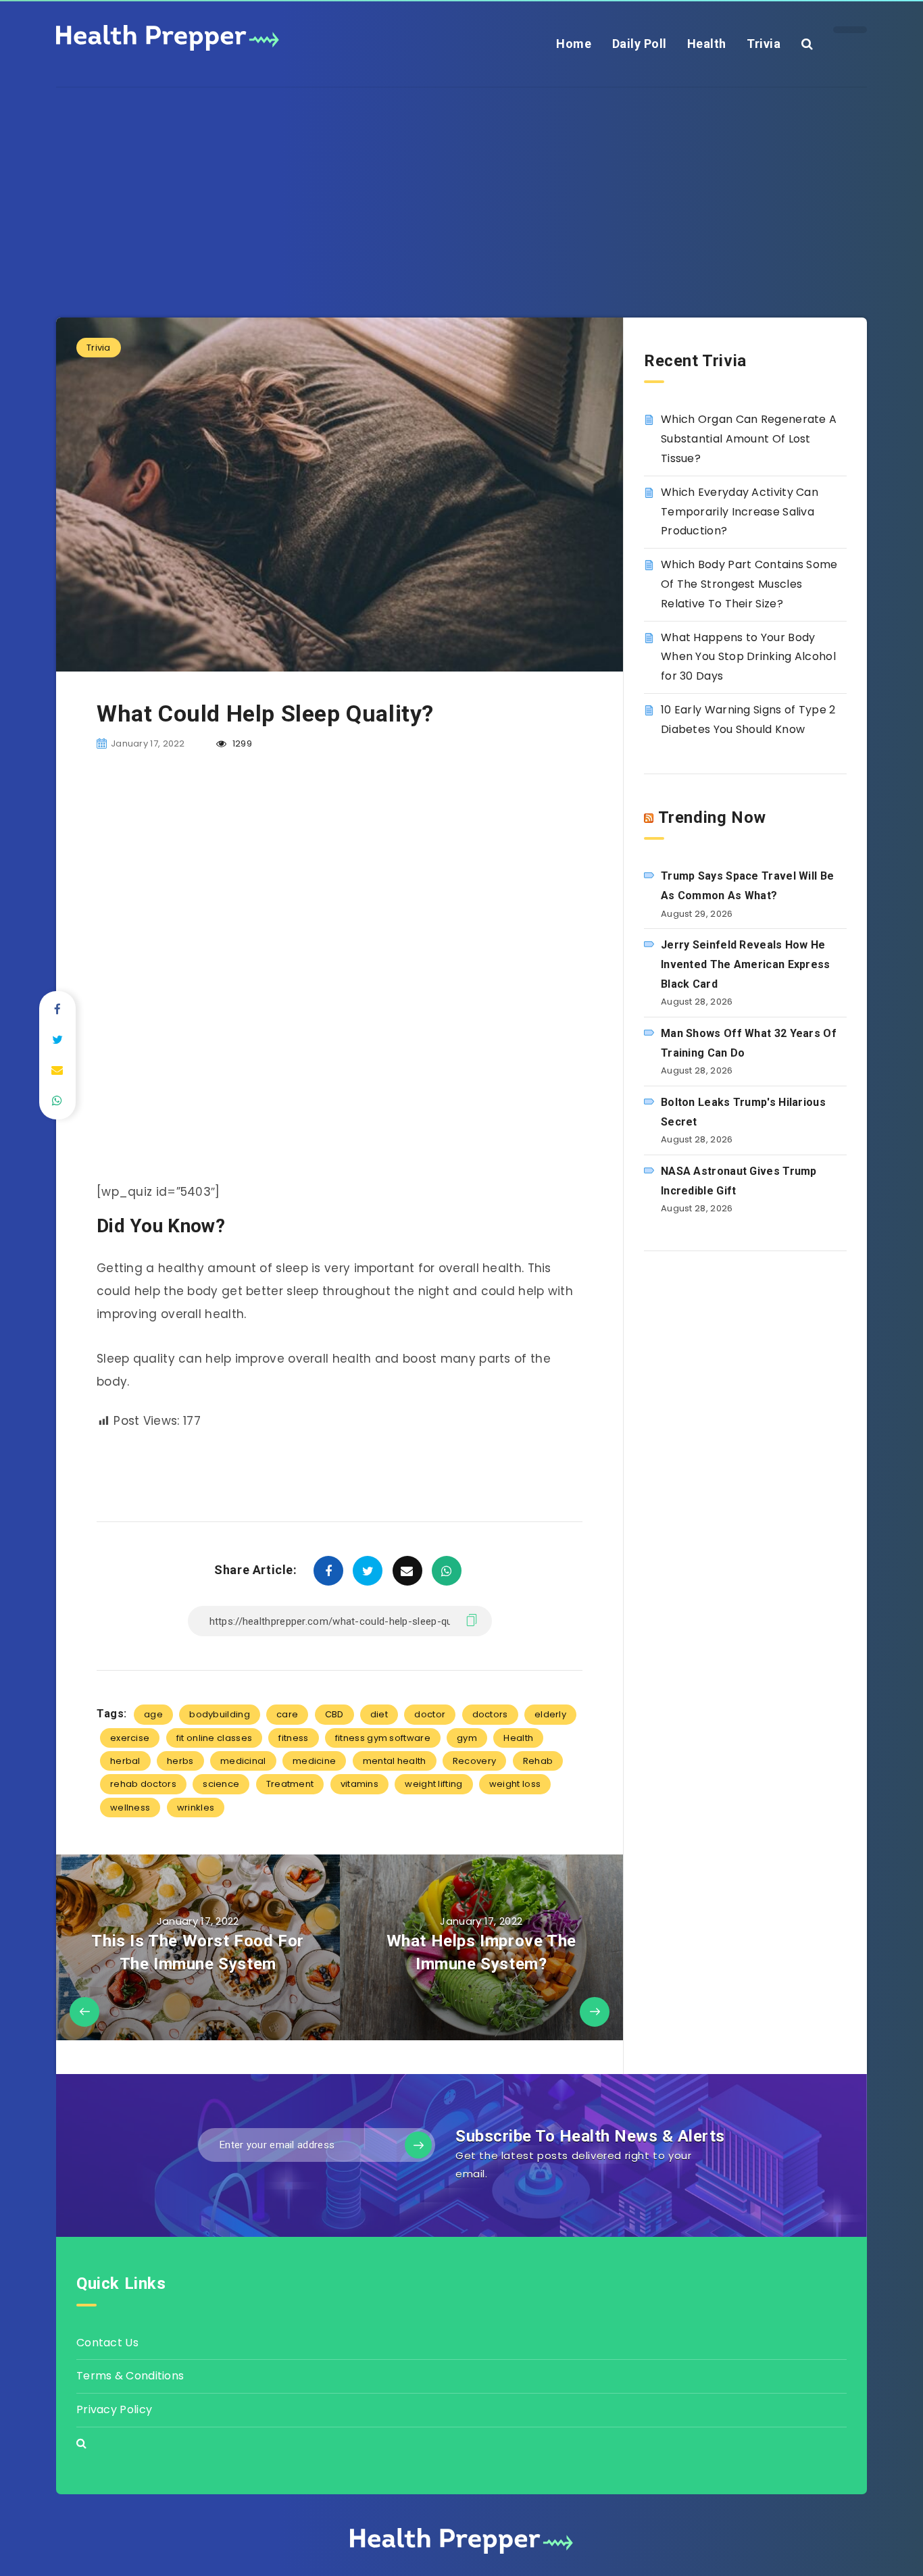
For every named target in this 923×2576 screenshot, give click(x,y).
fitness (293, 1738)
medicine (314, 1761)
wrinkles (196, 1808)
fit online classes (214, 1738)
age (153, 1714)
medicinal (243, 1761)
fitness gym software (383, 1738)
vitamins (359, 1784)
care (287, 1714)
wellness (130, 1808)
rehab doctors (143, 1784)
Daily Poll (640, 44)
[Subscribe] (418, 2145)
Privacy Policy (114, 2409)
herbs (180, 1761)
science (221, 1784)
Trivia (764, 44)
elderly (550, 1714)
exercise (130, 1738)
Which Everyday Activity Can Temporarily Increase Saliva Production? (740, 512)
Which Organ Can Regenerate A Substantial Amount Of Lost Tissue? (749, 439)
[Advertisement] (461, 182)
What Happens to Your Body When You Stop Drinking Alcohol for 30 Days (748, 657)
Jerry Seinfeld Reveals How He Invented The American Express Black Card (746, 964)
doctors (490, 1714)
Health (707, 44)
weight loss (515, 1784)
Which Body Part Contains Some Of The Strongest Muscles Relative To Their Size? (749, 584)
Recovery (474, 1761)
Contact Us (107, 2343)
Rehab (538, 1761)
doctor (430, 1714)
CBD (334, 1714)
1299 (241, 743)
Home (574, 44)
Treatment (290, 1784)
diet (379, 1714)
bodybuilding (220, 1714)
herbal (125, 1761)
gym (467, 1738)
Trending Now (712, 817)
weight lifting (433, 1784)
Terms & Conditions (130, 2376)
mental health (395, 1761)
